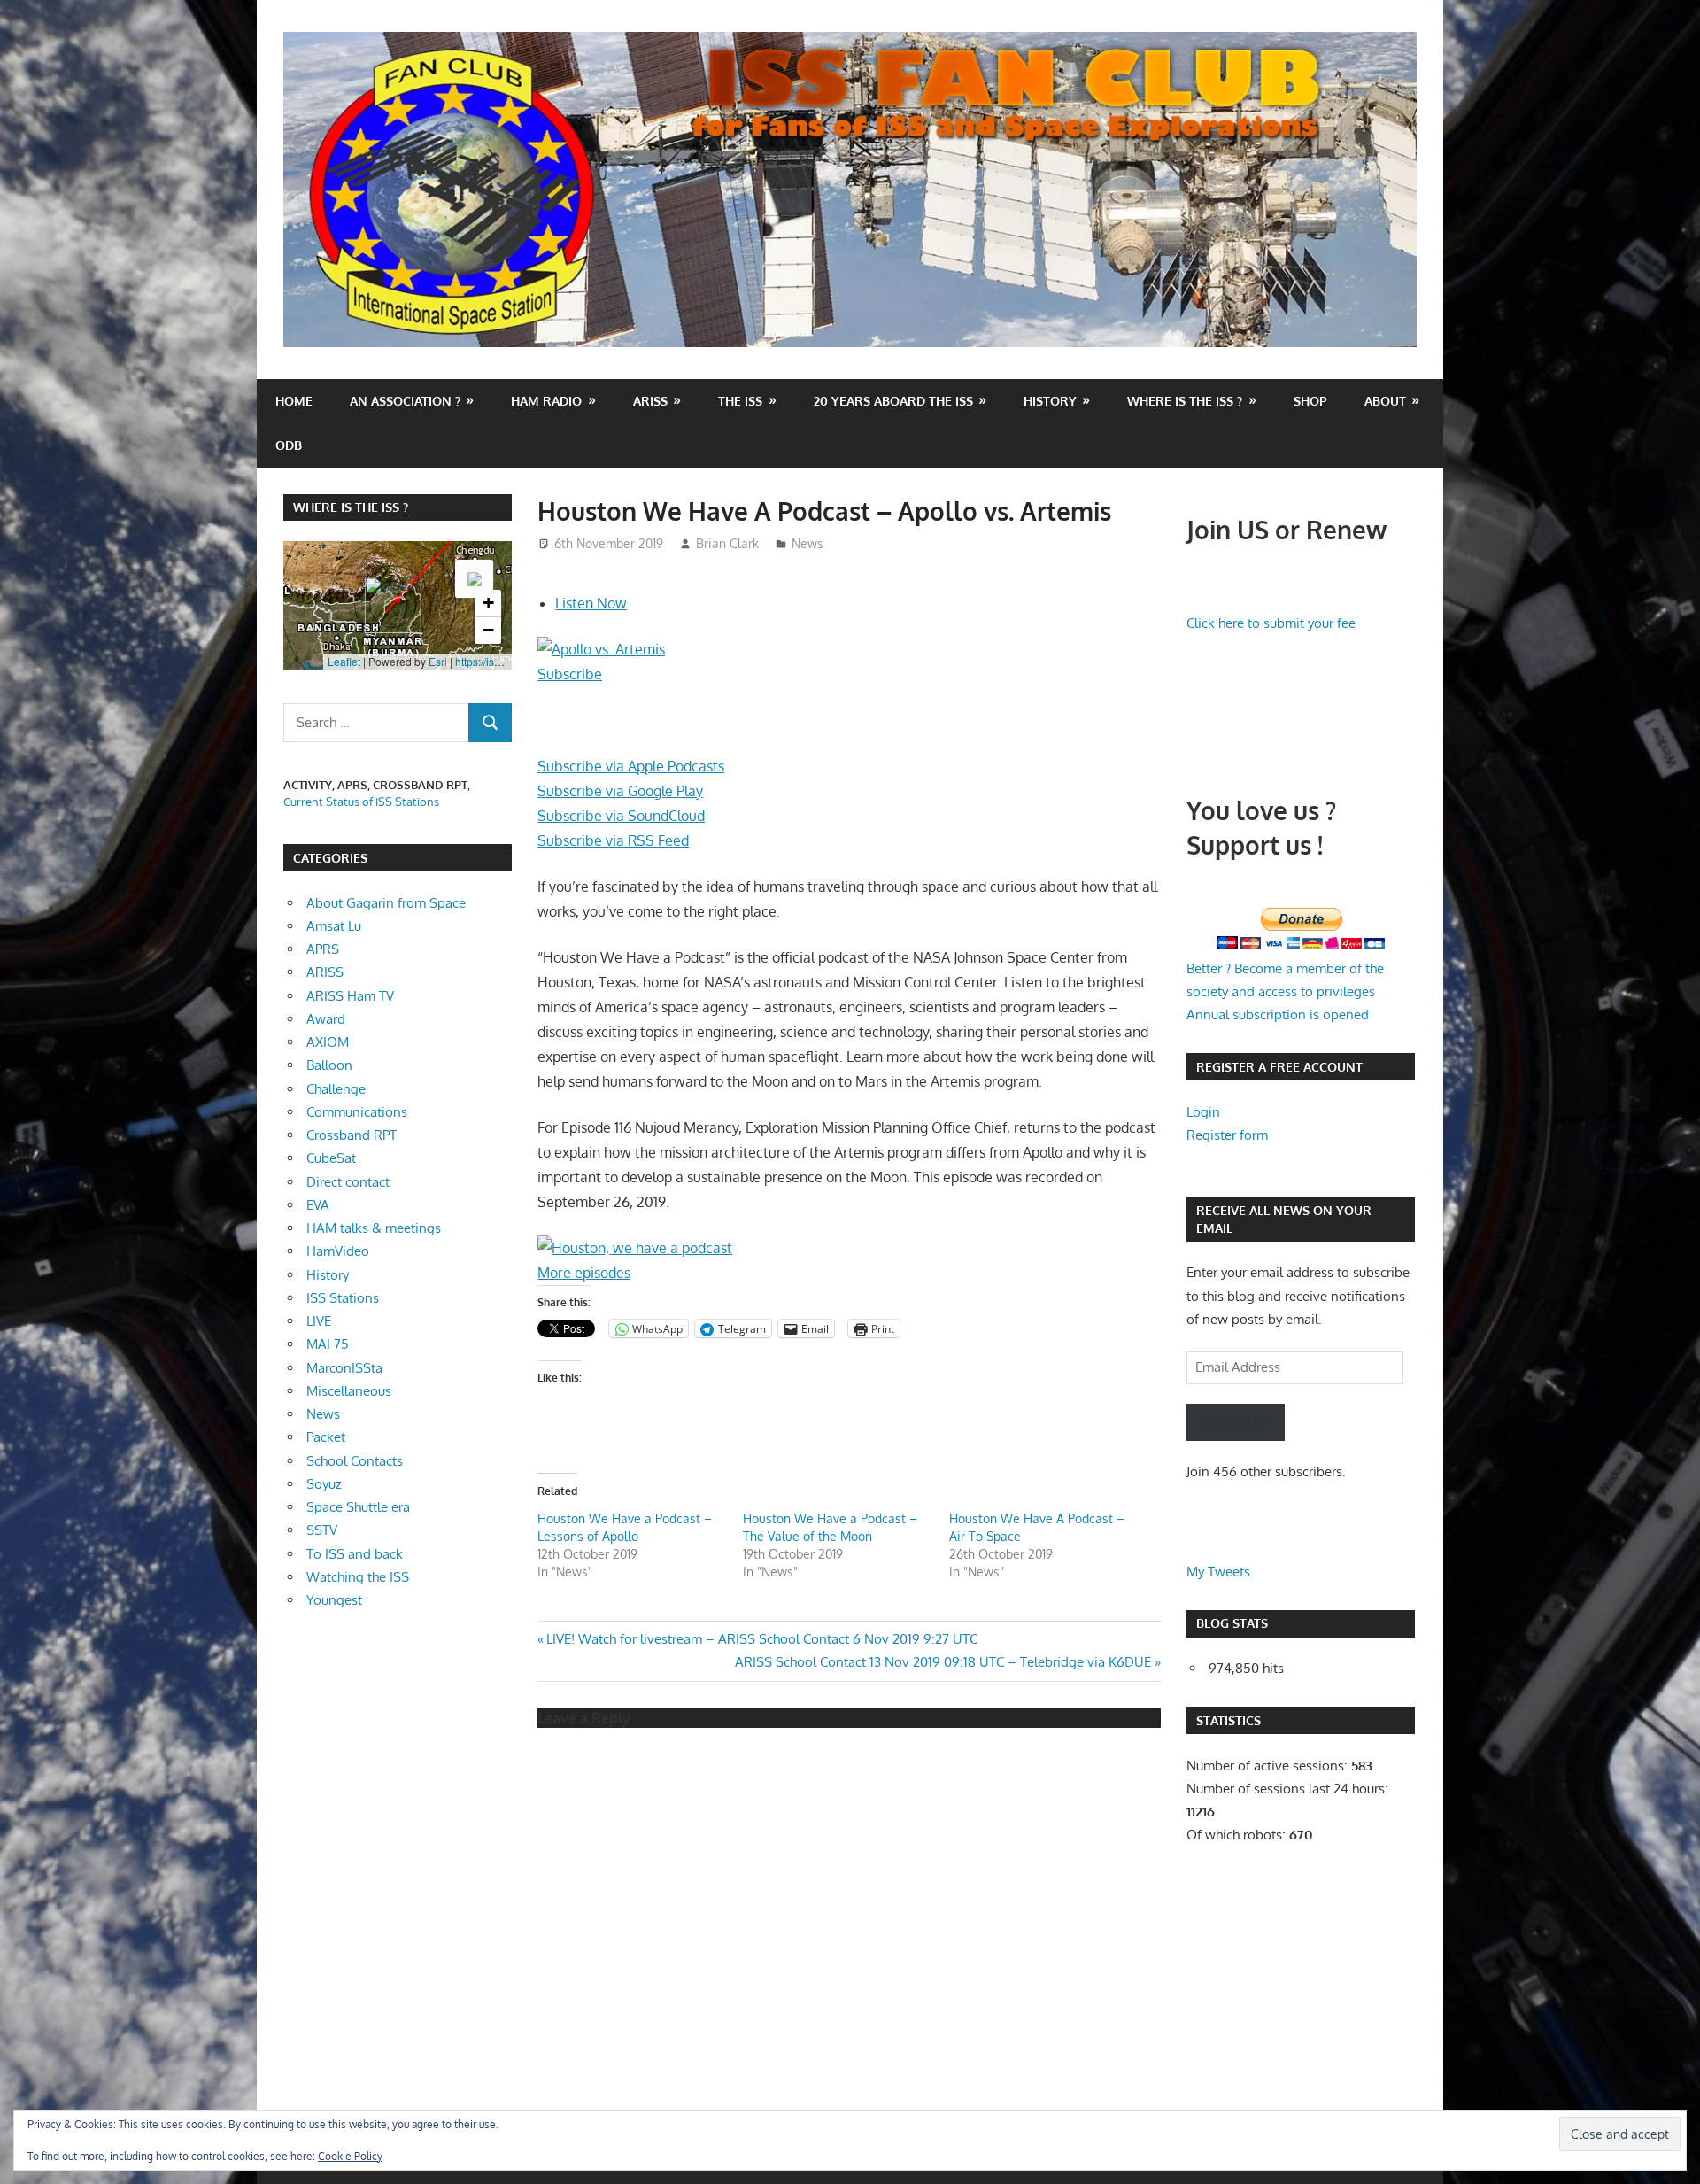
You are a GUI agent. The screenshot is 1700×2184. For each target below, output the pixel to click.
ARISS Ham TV (350, 996)
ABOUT (1385, 401)
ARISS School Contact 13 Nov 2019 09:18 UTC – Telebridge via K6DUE (943, 1662)
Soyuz (324, 1484)
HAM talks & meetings (374, 1228)
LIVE (319, 1321)
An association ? (405, 401)
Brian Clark (727, 543)
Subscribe (570, 674)
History (1050, 401)
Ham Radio (546, 401)
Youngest (334, 1600)
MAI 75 (328, 1344)
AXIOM (328, 1042)
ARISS (325, 972)
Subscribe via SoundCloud (621, 816)
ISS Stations (343, 1298)
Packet (326, 1437)
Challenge (336, 1089)
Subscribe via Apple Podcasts (631, 766)
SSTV (322, 1530)
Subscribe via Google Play (620, 791)
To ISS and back (355, 1554)
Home (294, 401)
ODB (289, 445)
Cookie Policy (350, 2156)
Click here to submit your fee (1271, 623)
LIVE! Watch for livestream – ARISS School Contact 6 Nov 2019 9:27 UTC (761, 1639)
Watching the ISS (358, 1577)
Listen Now (591, 603)
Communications (357, 1112)
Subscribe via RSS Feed (613, 840)
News (807, 543)
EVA (318, 1205)
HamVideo (338, 1251)
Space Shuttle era (358, 1507)
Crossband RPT (352, 1135)
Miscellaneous (349, 1391)
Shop (1310, 401)
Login (1203, 1112)
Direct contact (348, 1182)
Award (326, 1019)
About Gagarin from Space (386, 903)
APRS (323, 949)
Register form (1227, 1135)
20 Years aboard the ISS (893, 401)
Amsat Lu (334, 926)
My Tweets (1218, 1572)
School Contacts (355, 1461)
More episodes (584, 1273)
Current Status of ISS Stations (361, 802)
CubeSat (331, 1158)
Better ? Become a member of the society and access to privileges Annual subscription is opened (1285, 992)
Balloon (329, 1065)
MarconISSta (344, 1368)
